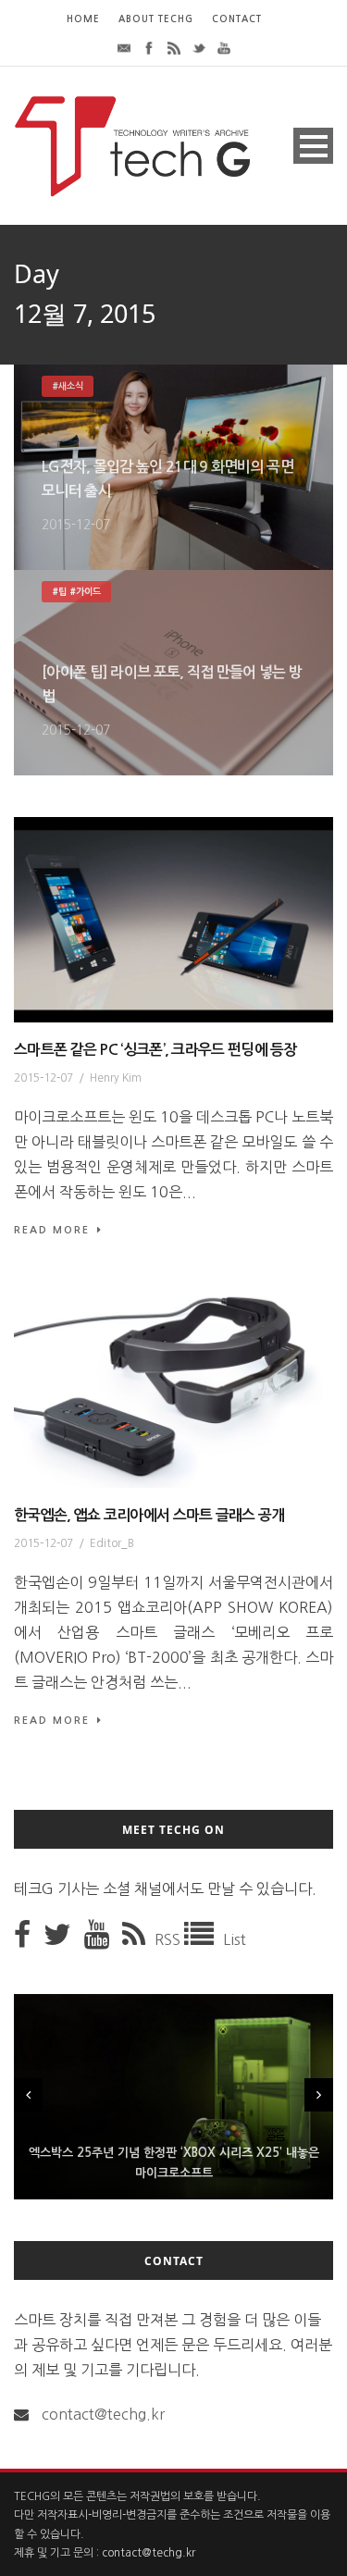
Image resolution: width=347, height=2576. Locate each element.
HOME (83, 19)
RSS (169, 1939)
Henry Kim (116, 1078)
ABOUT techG (156, 19)
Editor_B (112, 1543)
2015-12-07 (76, 525)
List (235, 1939)
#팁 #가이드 (76, 592)
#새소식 (68, 386)
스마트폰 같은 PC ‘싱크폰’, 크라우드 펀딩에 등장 (155, 1050)
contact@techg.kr (103, 2414)
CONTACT (237, 19)
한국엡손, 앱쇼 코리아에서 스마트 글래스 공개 (149, 1515)
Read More (52, 1230)
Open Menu (313, 146)
